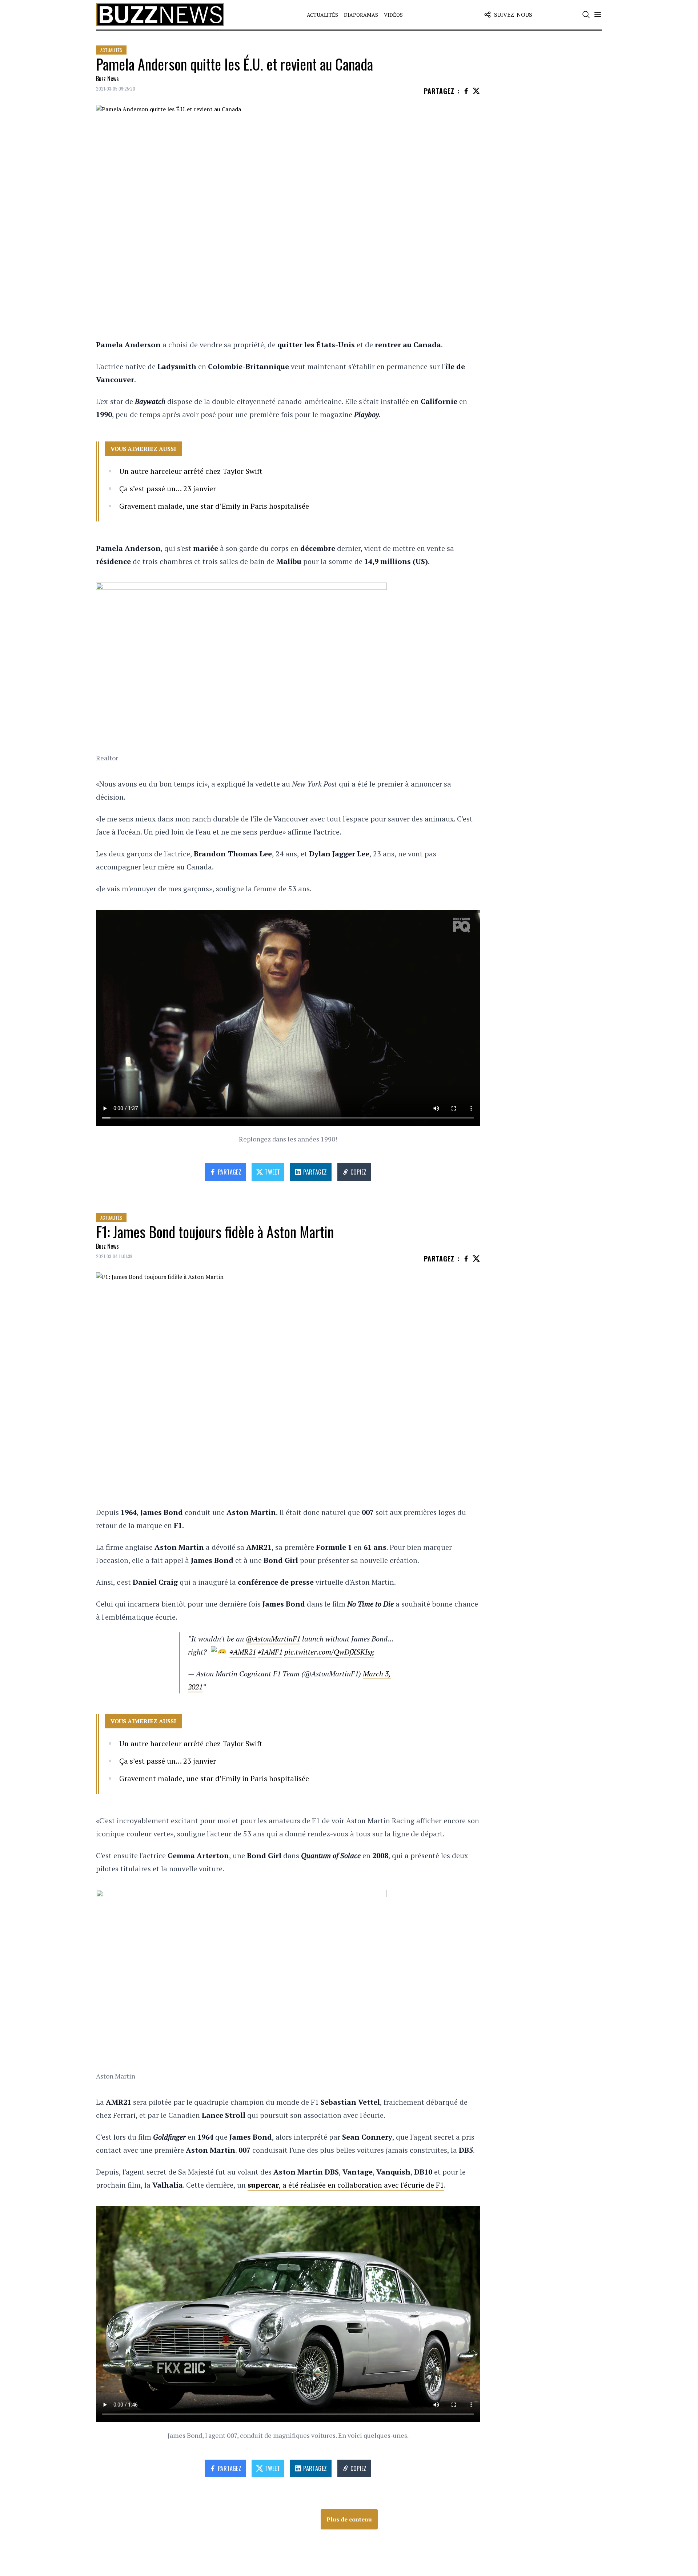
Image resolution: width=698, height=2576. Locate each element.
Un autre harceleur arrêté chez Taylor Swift (191, 471)
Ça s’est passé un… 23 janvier (168, 489)
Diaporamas (361, 15)
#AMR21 (243, 1652)
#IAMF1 (270, 1652)
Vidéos (393, 15)
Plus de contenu (349, 2519)
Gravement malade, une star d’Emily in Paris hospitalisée (214, 506)
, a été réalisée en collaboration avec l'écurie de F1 (346, 2185)
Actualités (322, 15)
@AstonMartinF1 (273, 1639)
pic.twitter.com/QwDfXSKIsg (329, 1652)
